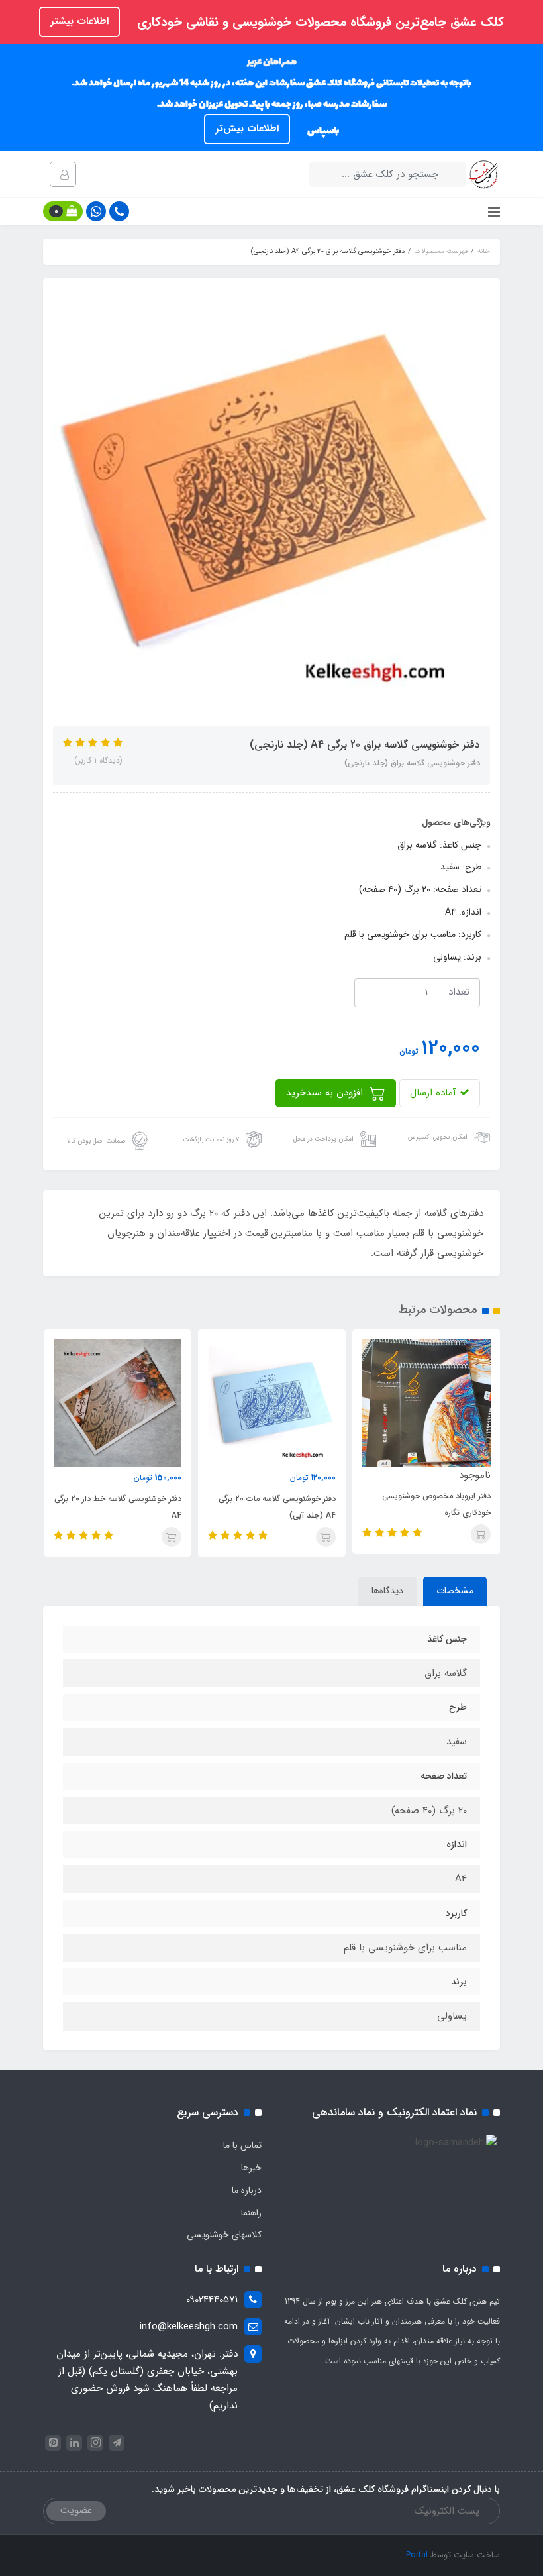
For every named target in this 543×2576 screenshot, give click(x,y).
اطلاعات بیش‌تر (247, 129)
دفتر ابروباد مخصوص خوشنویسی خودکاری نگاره (436, 1504)
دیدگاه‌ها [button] (387, 1591)
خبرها (251, 2168)
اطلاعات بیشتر (79, 21)
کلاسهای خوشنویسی (224, 2235)
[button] (63, 211)
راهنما (251, 2213)
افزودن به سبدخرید (326, 1093)
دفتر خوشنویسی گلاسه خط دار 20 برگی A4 (118, 1507)
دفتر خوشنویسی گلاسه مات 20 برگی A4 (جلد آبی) (277, 1507)
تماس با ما (242, 2145)
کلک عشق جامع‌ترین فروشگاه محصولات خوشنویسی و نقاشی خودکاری (319, 23)
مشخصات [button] (455, 1591)
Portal (417, 2555)
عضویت (76, 2510)
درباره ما (247, 2190)
